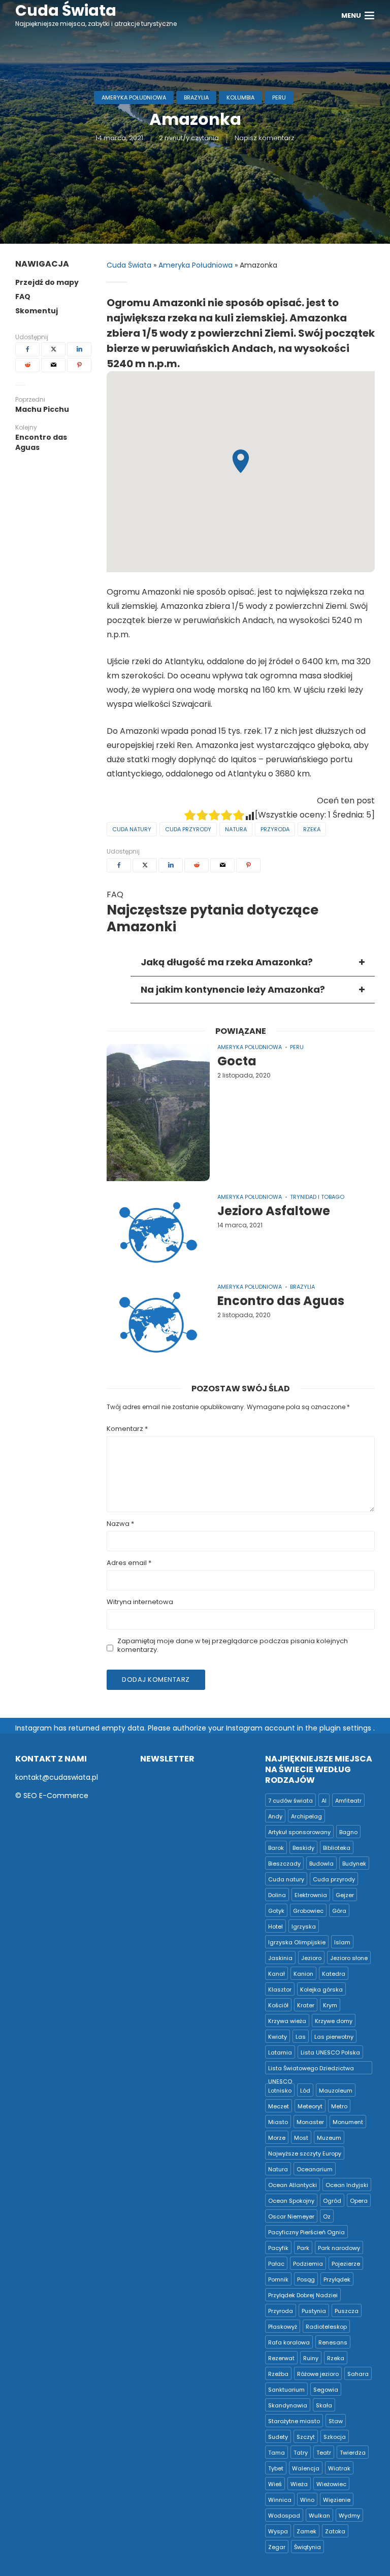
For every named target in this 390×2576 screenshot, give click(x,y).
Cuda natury (132, 829)
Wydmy (349, 2516)
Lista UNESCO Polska (330, 2052)
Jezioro (311, 1958)
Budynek (354, 1864)
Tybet (276, 2468)
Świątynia (307, 2547)
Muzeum (329, 2138)
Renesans (333, 2342)
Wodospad (284, 2516)
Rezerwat (281, 2358)
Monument (348, 2122)
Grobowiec (308, 1911)
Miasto (278, 2122)
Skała (324, 2405)
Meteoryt (310, 2106)
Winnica (280, 2500)
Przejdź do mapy (47, 282)
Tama (277, 2453)
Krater (306, 2005)
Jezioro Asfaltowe (274, 1211)
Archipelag (306, 1816)
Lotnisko (280, 2091)
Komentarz (127, 1429)
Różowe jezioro (318, 2374)
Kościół (278, 2005)
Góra (339, 1911)
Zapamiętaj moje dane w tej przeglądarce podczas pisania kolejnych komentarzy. (233, 1646)
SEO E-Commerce (56, 1796)
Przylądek (337, 2279)
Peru (279, 97)
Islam (342, 1942)
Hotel (275, 1927)
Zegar (277, 2547)
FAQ (23, 297)
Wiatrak (339, 2468)
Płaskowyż (283, 2327)
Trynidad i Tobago (317, 1197)
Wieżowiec (331, 2484)
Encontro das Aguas (281, 1301)
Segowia (326, 2390)
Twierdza (353, 2453)
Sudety (278, 2437)
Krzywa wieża (287, 2021)
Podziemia (308, 2264)
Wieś (275, 2484)
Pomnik (278, 2279)
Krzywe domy (334, 2021)
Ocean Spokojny (291, 2201)
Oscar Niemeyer (291, 2216)
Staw (336, 2421)
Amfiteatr (348, 1801)
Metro (339, 2106)
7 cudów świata (290, 1801)
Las (301, 2037)
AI (324, 1801)
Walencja (306, 2468)
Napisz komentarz (265, 138)
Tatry (301, 2453)
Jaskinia (280, 1958)
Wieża (299, 2484)
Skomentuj (37, 311)
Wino (307, 2500)
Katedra (334, 1974)
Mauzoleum (336, 2091)
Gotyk (276, 1911)
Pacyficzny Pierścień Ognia (306, 2232)
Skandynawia (288, 2405)
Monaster (310, 2122)
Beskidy (303, 1848)
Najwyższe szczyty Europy (305, 2154)
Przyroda (275, 829)
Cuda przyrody (188, 829)
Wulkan (319, 2516)
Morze (277, 2138)
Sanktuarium (286, 2390)
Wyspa (278, 2531)
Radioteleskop (326, 2327)
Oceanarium (315, 2169)
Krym (330, 2005)
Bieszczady (284, 1864)
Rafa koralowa (289, 2342)
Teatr (324, 2453)
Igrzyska (304, 1927)
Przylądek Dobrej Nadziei (303, 2295)
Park (303, 2248)
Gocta (237, 1061)
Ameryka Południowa (134, 97)
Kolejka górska (321, 1990)
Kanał (277, 1974)
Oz (327, 2216)
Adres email (129, 1563)
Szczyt (306, 2437)
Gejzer (345, 1895)
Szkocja (335, 2437)
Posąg (306, 2279)
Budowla (321, 1864)
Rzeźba (278, 2374)
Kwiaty (278, 2037)
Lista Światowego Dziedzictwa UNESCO (311, 2069)
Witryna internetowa (140, 1602)
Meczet (279, 2106)
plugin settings (346, 1728)
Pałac (276, 2264)
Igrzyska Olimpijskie (297, 1942)
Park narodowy (339, 2248)
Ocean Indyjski (347, 2185)
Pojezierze (346, 2264)
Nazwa (120, 1524)
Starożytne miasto (294, 2421)
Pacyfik (278, 2248)
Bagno (348, 1832)
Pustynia (314, 2311)
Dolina (277, 1895)
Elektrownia (311, 1895)
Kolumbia (240, 97)
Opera (359, 2201)
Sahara (358, 2374)
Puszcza (347, 2311)
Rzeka (312, 829)
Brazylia (196, 97)
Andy (275, 1816)
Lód (305, 2091)
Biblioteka (337, 1848)
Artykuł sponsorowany (299, 1832)
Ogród (332, 2201)
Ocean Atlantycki (292, 2185)
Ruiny (311, 2358)
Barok (276, 1848)
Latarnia (280, 2052)
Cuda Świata (129, 265)
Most (301, 2138)
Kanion (303, 1974)
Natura (236, 829)
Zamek (306, 2531)
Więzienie (337, 2500)
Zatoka (335, 2531)
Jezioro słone (349, 1958)
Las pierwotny (334, 2037)
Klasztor (280, 1990)
